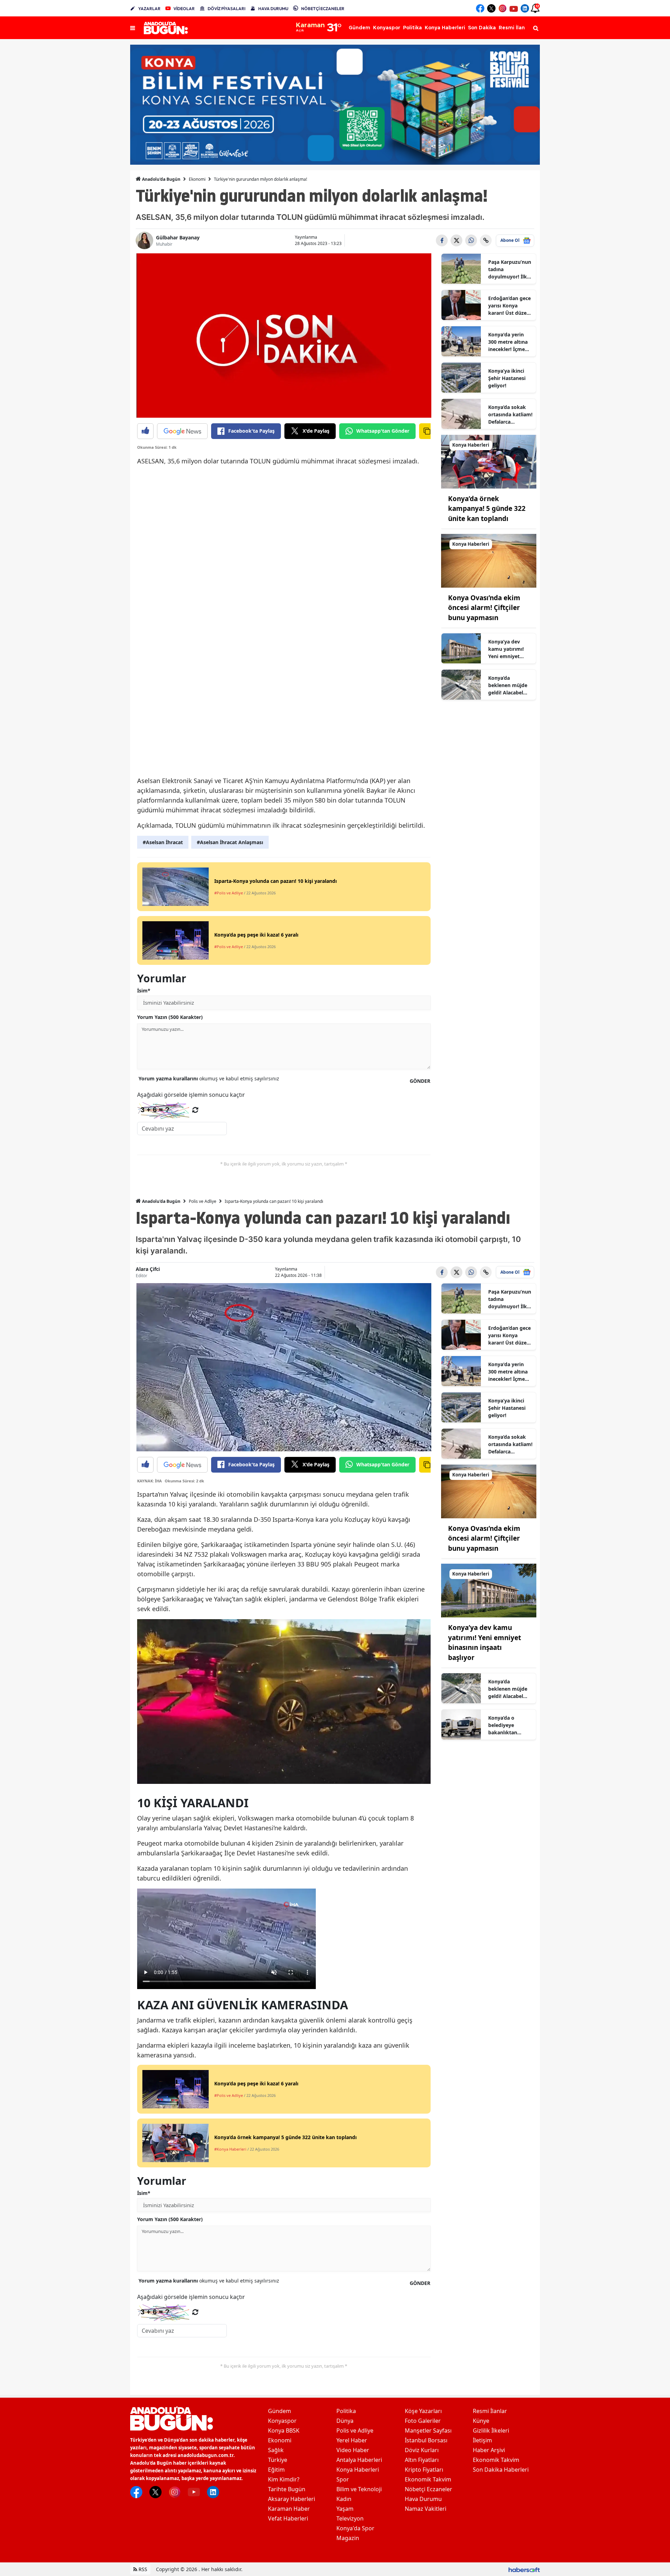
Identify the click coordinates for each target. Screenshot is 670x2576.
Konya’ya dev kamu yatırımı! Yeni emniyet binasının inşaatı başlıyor (508, 649)
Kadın (344, 2499)
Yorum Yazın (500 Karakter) (170, 1017)
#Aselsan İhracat (163, 842)
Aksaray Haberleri (292, 2499)
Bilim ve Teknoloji (359, 2489)
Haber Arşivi (489, 2450)
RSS (142, 2569)
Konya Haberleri (358, 2470)
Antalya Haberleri (359, 2460)
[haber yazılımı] (524, 2569)
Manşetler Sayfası (428, 2430)
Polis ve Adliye (203, 1201)
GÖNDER (420, 1081)
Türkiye (278, 2460)
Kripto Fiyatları (424, 2470)
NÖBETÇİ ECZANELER (323, 9)
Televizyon (350, 2518)
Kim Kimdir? (284, 2479)
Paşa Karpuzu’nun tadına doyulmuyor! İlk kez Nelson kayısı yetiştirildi (510, 269)
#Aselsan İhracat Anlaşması (230, 842)
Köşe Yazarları (423, 2411)
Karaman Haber (289, 2509)
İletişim (482, 2440)
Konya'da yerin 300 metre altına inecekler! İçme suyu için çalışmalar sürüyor (508, 342)
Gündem (280, 2411)
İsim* (144, 991)
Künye (481, 2421)
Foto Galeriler (423, 2421)
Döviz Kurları (422, 2450)
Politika (346, 2411)
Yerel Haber (352, 2440)
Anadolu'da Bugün (161, 179)
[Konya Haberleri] (489, 461)
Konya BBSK (284, 2430)
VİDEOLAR (184, 9)
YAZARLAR (149, 9)
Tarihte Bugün (287, 2489)
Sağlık (276, 2450)
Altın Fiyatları (422, 2460)
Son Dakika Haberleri (501, 2470)
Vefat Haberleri (288, 2518)
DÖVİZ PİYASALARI (226, 9)
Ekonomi (197, 179)
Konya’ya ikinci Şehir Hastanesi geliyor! (507, 378)
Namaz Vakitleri (426, 2509)
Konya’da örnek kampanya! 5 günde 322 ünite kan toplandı (487, 509)
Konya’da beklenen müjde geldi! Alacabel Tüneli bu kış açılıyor (508, 685)
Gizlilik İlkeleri (491, 2430)
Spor (343, 2479)
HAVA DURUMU (273, 9)
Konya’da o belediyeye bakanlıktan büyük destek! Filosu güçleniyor (509, 1725)
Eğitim (276, 2470)
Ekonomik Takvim (428, 2479)
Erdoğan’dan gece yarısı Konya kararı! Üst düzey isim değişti (509, 306)
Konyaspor (282, 2421)
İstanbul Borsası (426, 2440)
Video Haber (353, 2450)
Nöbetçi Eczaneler (429, 2489)
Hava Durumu (423, 2499)
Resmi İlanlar (490, 2411)
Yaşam (345, 2509)
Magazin (348, 2538)
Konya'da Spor (355, 2528)
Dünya (345, 2421)
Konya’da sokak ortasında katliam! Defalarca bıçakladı (510, 415)
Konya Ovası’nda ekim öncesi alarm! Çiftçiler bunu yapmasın (484, 608)
